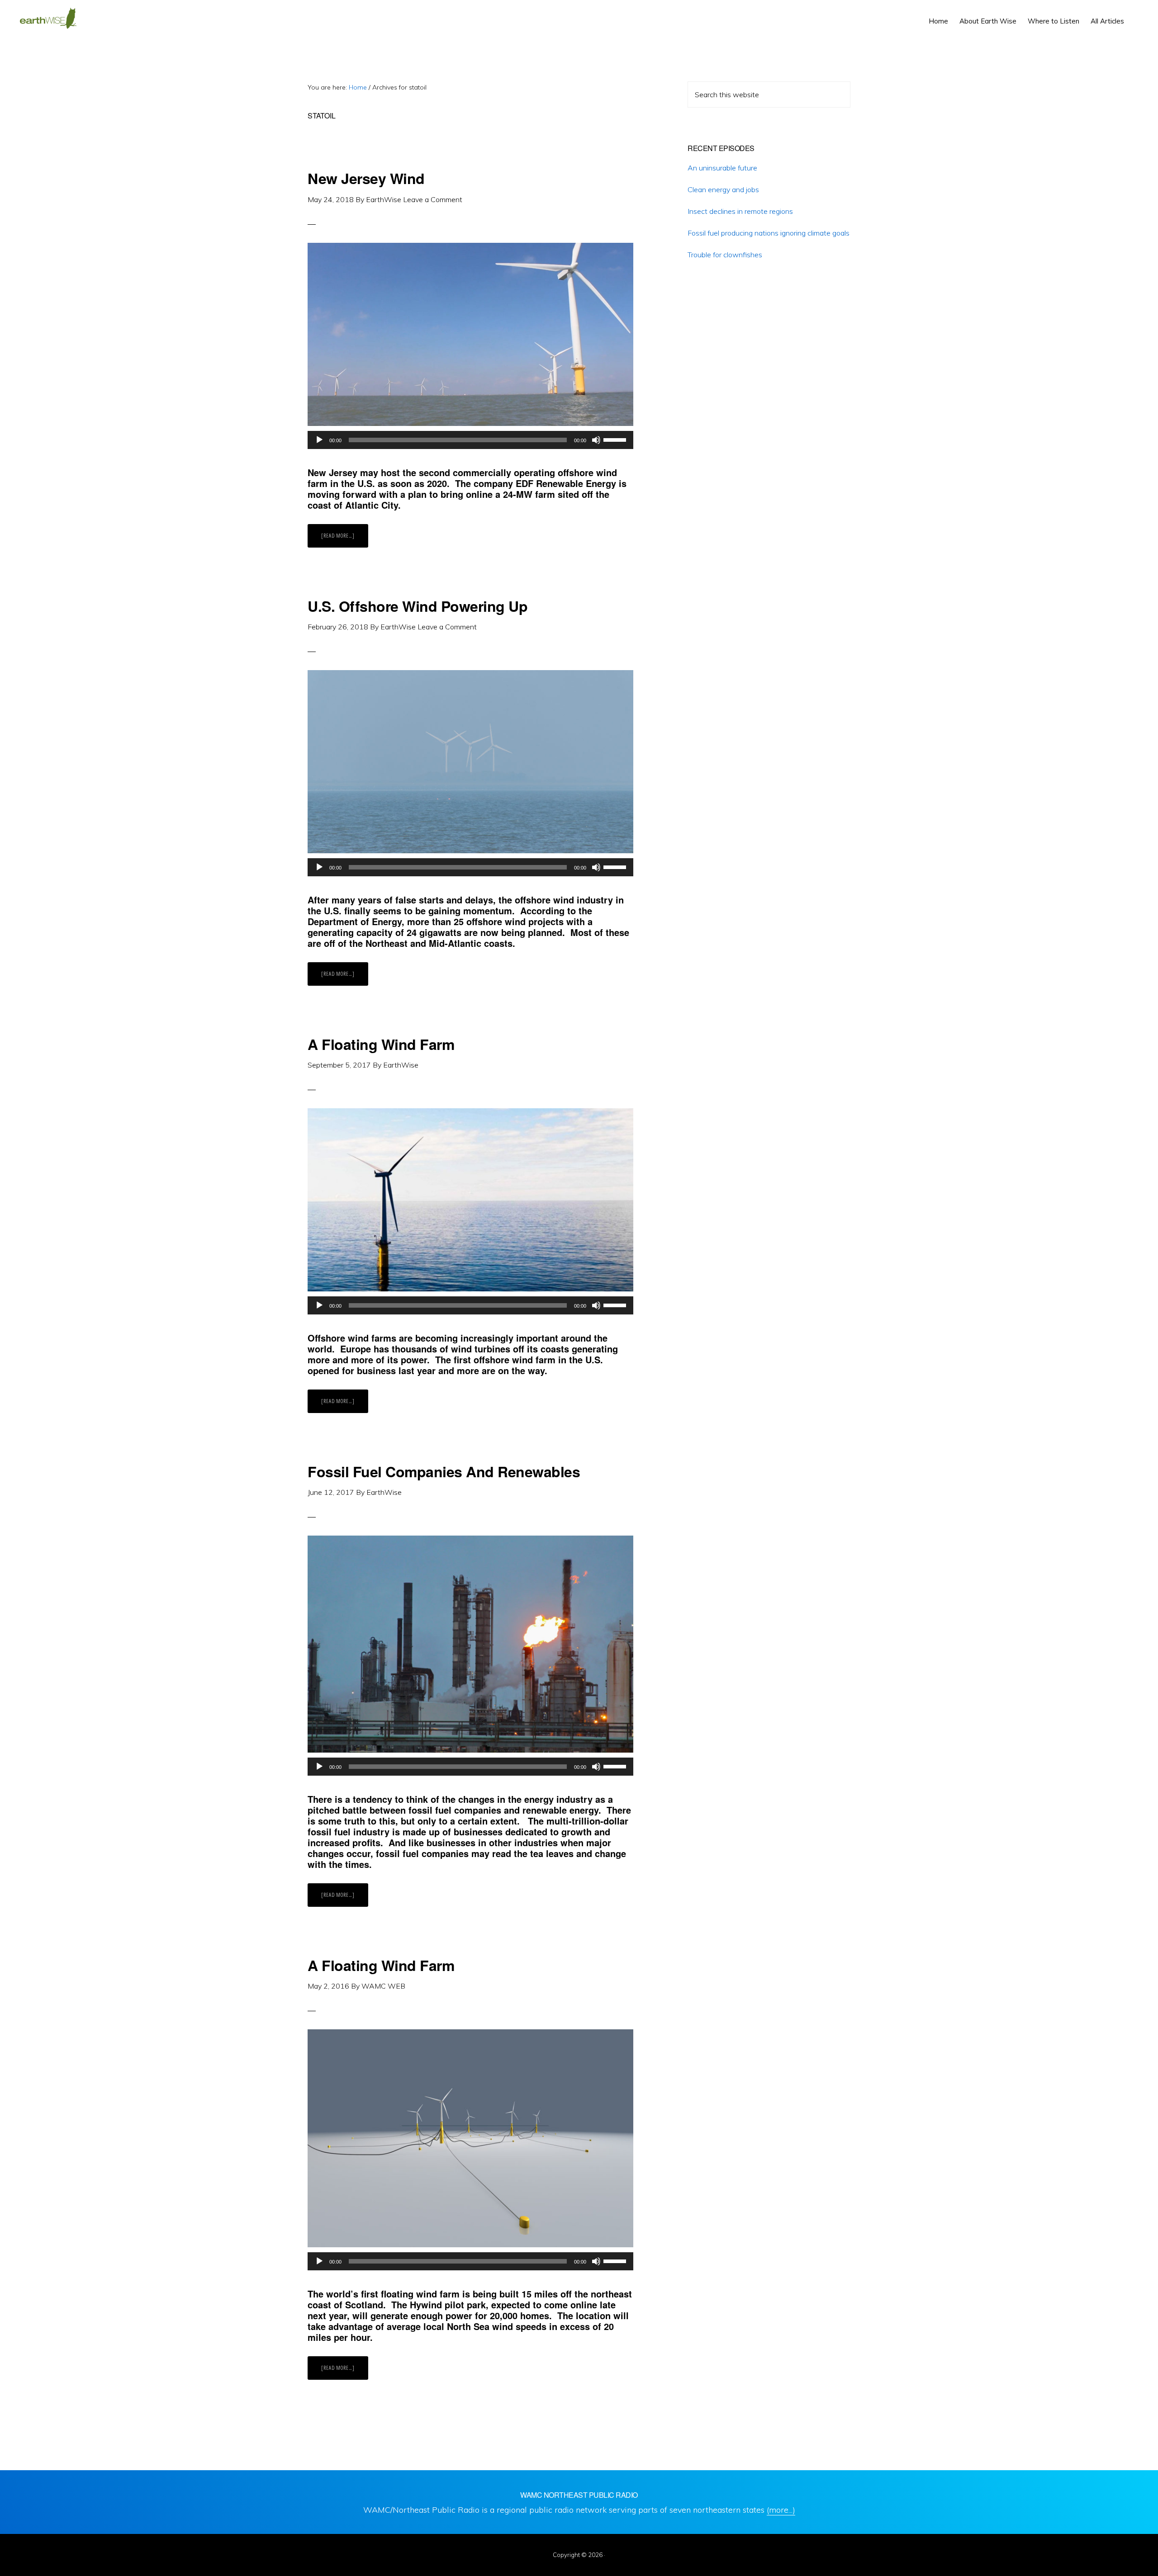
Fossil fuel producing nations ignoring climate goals (769, 233)
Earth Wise (48, 18)
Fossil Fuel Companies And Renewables (444, 1471)
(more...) (781, 2510)
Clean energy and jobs (723, 189)
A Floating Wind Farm (381, 1044)
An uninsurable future (722, 168)
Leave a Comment (433, 199)
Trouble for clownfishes (725, 255)
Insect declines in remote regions (740, 211)
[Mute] (596, 440)
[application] (470, 440)
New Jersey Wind (366, 178)
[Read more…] (345, 539)
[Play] (319, 440)
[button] (1135, 14)
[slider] (616, 439)
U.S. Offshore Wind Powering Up (418, 606)
